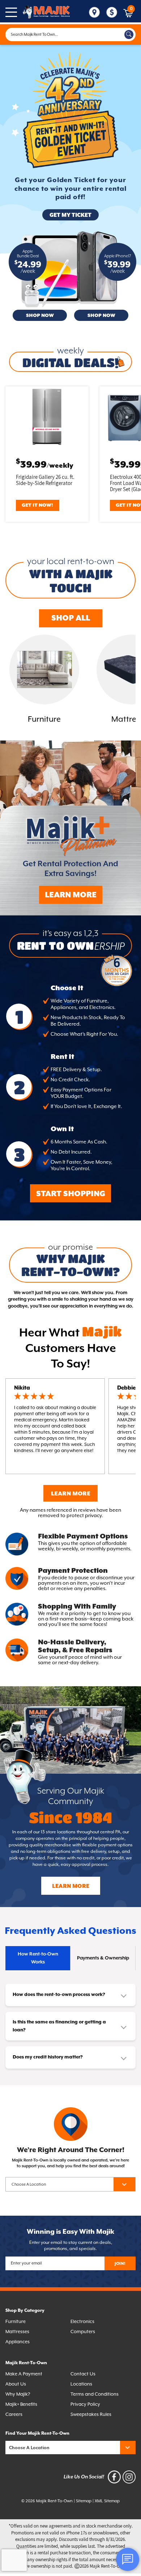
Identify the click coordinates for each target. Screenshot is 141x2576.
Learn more (71, 1886)
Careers (14, 2414)
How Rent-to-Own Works (38, 1958)
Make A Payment (24, 2374)
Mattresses (17, 2332)
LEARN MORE (71, 895)
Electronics (82, 2321)
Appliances (18, 2342)
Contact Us (83, 2374)
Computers (83, 2332)
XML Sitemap (107, 2501)
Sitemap (84, 2501)
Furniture (16, 2321)
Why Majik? (18, 2394)
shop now (40, 316)
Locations (81, 2384)
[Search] (129, 35)
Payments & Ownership (103, 1958)
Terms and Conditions (95, 2394)
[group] (44, 680)
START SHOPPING (71, 1194)
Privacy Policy (85, 2404)
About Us (16, 2384)
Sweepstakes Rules (91, 2414)
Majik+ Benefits (21, 2404)
